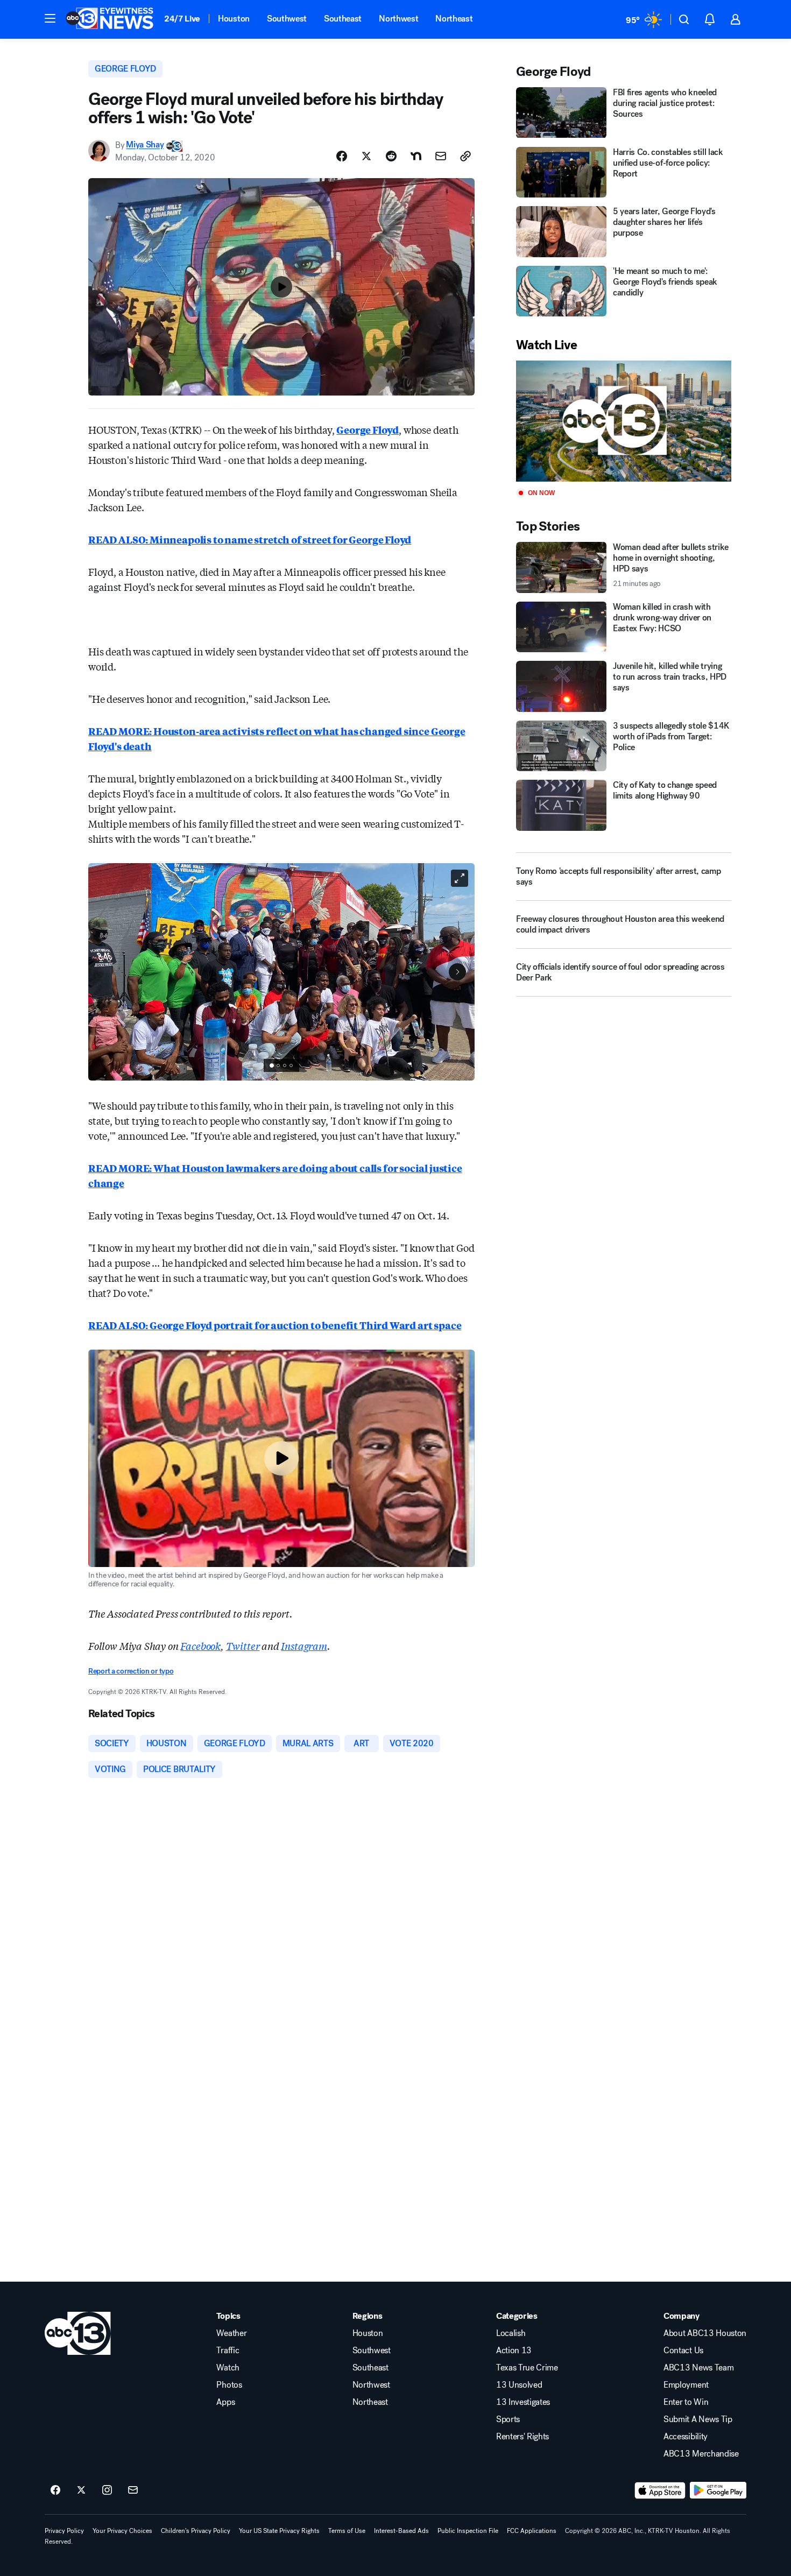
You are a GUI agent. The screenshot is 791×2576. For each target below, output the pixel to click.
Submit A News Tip (698, 2419)
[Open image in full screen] (460, 878)
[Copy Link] (465, 156)
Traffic (228, 2351)
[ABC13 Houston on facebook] (55, 2490)
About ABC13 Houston (705, 2333)
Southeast (343, 19)
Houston (234, 19)
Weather (231, 2333)
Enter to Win (686, 2402)
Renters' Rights (522, 2437)
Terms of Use (347, 2531)
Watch (228, 2368)
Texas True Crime (527, 2368)
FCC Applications (532, 2531)
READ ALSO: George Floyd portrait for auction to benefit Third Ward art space (275, 1325)
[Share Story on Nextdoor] (416, 156)
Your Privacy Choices (122, 2531)
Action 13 (514, 2351)
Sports (508, 2419)
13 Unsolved (519, 2385)
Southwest (287, 19)
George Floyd (368, 429)
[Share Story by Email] (441, 156)
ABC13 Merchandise (701, 2454)
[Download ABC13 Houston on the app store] (660, 2490)
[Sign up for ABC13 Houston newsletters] (133, 2490)
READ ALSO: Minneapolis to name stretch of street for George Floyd (250, 539)
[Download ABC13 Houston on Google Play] (718, 2490)
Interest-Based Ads (401, 2531)
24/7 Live (182, 19)
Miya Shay (145, 145)
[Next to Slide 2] (457, 972)
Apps (225, 2402)
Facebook (200, 1646)
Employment (686, 2385)
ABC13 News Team (698, 2368)
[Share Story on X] (366, 156)
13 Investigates (523, 2402)
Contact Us (683, 2351)
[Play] (624, 421)
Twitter (243, 1646)
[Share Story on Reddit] (391, 156)
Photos (229, 2385)
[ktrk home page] (78, 2333)
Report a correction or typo (131, 1671)
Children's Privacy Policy (196, 2531)
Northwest (398, 19)
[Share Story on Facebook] (342, 156)
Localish (511, 2333)
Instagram (304, 1646)
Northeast (454, 19)
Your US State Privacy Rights (279, 2531)
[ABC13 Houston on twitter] (81, 2490)
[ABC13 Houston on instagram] (107, 2490)
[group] (281, 1065)
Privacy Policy (64, 2531)
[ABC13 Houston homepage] (110, 19)
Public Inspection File (468, 2531)
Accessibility (686, 2437)
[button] (50, 18)
